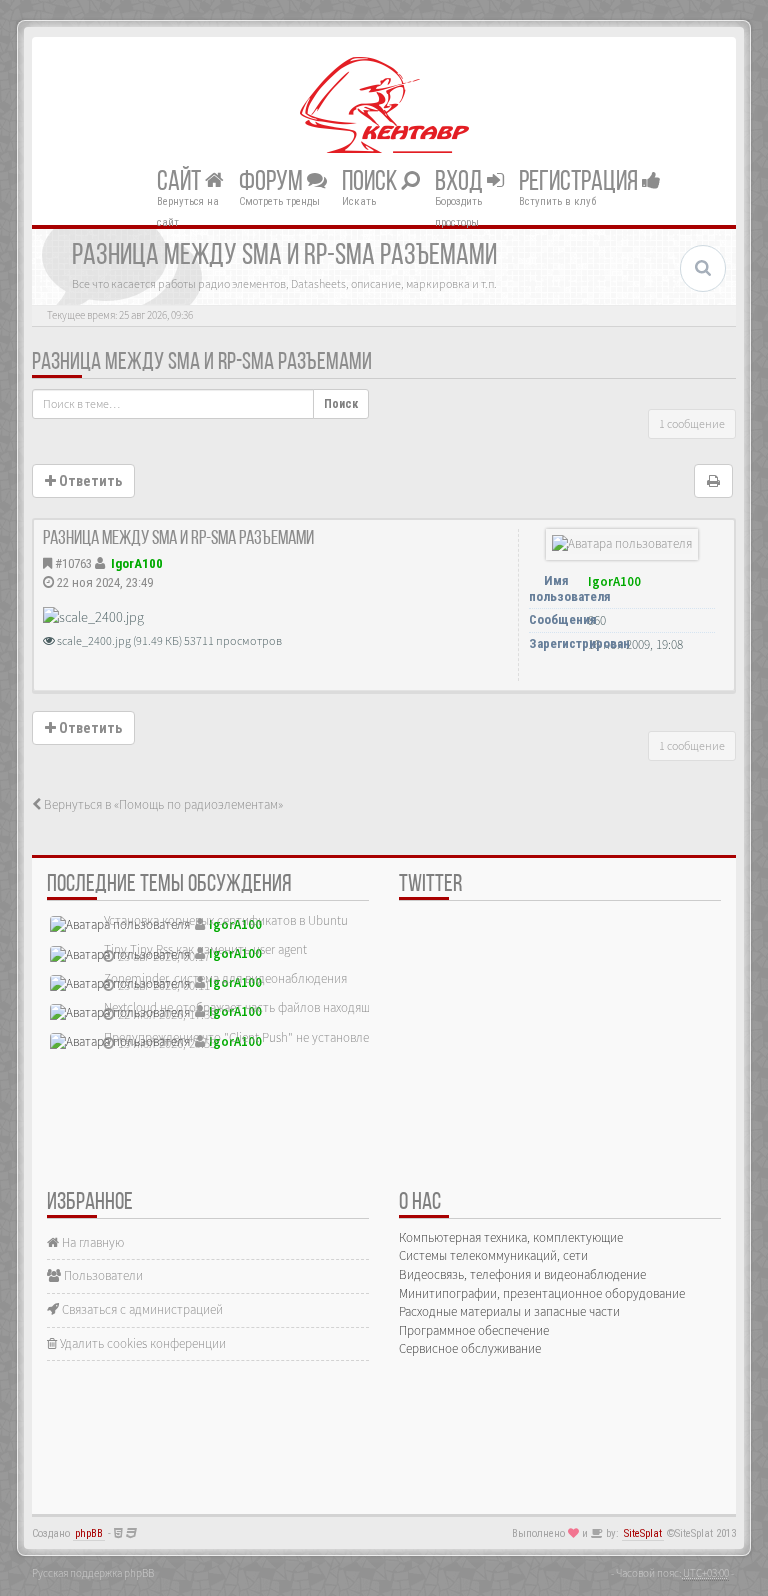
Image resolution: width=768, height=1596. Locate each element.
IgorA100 (137, 563)
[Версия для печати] (713, 481)
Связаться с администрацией (141, 1309)
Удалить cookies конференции (141, 1343)
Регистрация (580, 182)
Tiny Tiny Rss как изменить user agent (205, 949)
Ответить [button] (89, 481)
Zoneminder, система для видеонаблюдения (225, 978)
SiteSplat (643, 1533)
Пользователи (102, 1275)
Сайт (181, 182)
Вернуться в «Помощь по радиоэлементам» (162, 804)
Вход (461, 182)
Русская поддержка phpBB (93, 1573)
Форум (273, 182)
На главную (91, 1242)
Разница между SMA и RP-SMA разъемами (202, 363)
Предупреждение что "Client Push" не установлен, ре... (254, 1037)
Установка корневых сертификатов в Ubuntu (226, 920)
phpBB (89, 1533)
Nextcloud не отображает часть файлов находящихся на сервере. (282, 1007)
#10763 (73, 563)
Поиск (371, 182)
